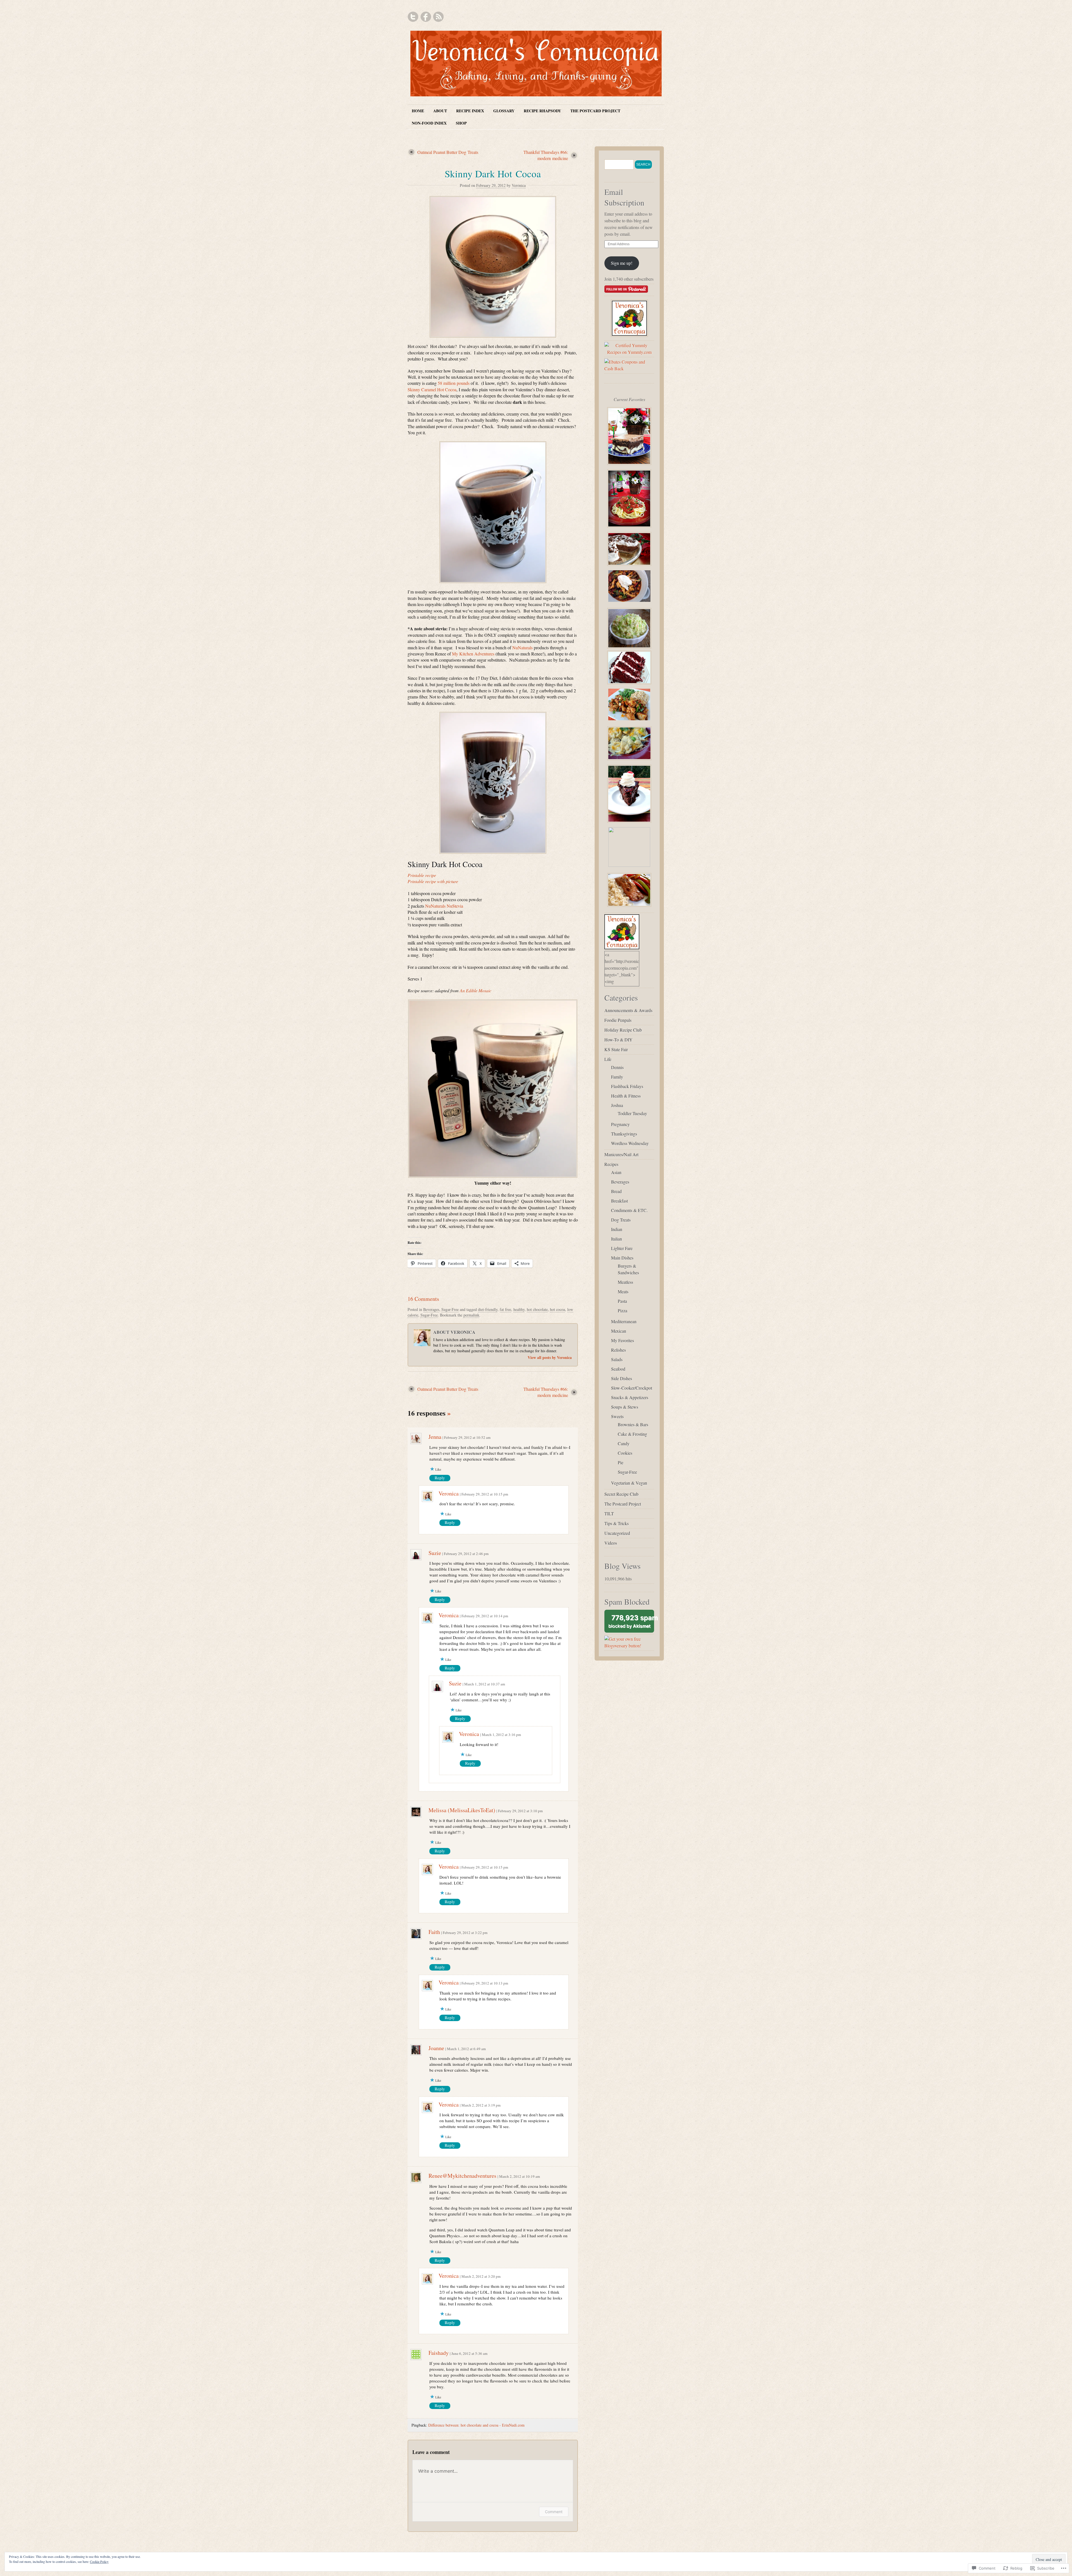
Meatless (625, 1282)
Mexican (619, 1331)
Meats (623, 1291)
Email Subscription (624, 197)
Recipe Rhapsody (542, 111)
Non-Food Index (429, 123)
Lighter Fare (622, 1248)
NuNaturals (522, 647)
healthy (519, 1309)
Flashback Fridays (627, 1086)
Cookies (625, 1453)
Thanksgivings (624, 1134)
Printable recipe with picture (433, 881)
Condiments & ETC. (629, 1210)
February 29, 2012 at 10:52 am (467, 1437)
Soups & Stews (625, 1407)
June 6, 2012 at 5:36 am (469, 2353)
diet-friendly (488, 1309)
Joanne (436, 2048)
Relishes (618, 1350)
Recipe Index (470, 111)
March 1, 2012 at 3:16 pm (501, 1735)
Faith (434, 1932)
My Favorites (623, 1340)
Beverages (431, 1309)
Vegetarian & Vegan (629, 1483)
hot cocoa (557, 1309)
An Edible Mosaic (476, 990)
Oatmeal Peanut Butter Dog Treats (448, 152)
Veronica (519, 185)
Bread (616, 1191)
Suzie (435, 1553)
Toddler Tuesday (632, 1113)
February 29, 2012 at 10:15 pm (485, 1494)
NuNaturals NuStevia (444, 906)
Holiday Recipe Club (623, 1030)
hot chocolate (537, 1309)
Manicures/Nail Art (621, 1154)
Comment (554, 2512)
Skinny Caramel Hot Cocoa (432, 389)
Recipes (611, 1164)
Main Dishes (622, 1258)
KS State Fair (616, 1049)
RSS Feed (438, 17)
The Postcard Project (595, 111)
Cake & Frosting (632, 1434)
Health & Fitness (626, 1096)
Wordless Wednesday (630, 1143)
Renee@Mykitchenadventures (462, 2176)
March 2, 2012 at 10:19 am (520, 2176)
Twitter (413, 17)
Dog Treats (621, 1220)
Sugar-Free (450, 1309)
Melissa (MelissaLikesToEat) (462, 1810)
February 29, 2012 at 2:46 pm (466, 1554)
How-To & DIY (618, 1040)
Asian (616, 1172)
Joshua (617, 1105)
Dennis (617, 1067)
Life (608, 1059)
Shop (461, 123)
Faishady (439, 2353)
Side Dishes (622, 1378)
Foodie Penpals (618, 1020)
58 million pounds (454, 383)
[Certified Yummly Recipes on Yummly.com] (629, 352)
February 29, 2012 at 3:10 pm (520, 1811)
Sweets (617, 1416)
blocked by (631, 1623)
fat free (505, 1309)
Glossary (504, 111)
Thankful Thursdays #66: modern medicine (546, 155)
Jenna (435, 1437)
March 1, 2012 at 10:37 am (485, 1684)
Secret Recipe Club (621, 1494)
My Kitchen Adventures (473, 654)
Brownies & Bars (633, 1424)
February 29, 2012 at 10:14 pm (485, 1616)
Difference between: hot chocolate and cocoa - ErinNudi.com (476, 2425)
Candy (624, 1443)
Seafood (618, 1369)
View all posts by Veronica (550, 1357)
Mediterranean (624, 1321)
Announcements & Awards (628, 1010)
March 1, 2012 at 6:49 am (466, 2049)
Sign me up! (622, 263)
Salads (617, 1359)
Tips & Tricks (617, 1523)
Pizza (623, 1310)
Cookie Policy (99, 2561)
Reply (440, 1478)
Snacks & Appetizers (630, 1397)
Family (617, 1077)
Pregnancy (620, 1124)
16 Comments (423, 1299)
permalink (471, 1315)
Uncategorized (617, 1533)
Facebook (426, 17)
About (440, 111)
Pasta (622, 1301)
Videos (611, 1543)
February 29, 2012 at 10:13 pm (485, 1983)
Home (418, 111)
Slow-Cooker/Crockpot (632, 1388)
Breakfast (619, 1201)
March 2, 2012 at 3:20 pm (481, 2276)
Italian (617, 1239)
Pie (621, 1462)
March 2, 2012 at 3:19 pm (481, 2105)
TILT (609, 1514)
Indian (617, 1229)
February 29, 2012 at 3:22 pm (465, 1933)
